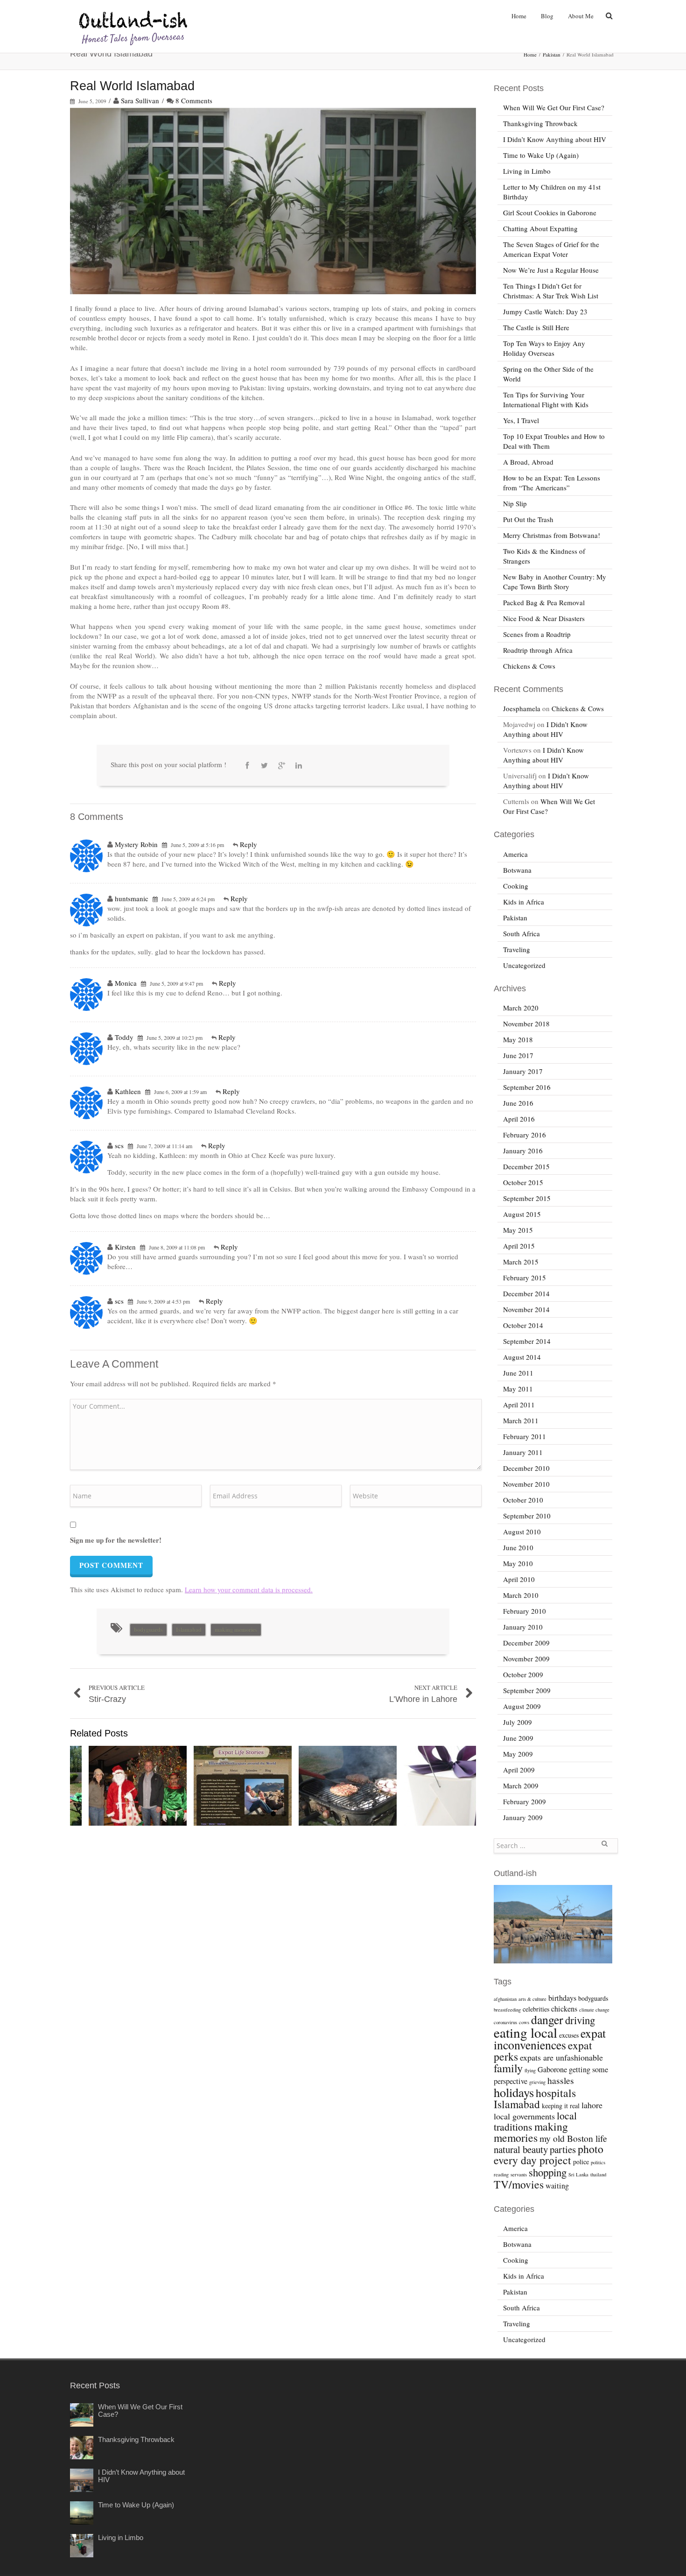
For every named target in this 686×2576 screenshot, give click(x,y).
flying (530, 2070)
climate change (594, 2010)
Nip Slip (515, 503)
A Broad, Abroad (528, 462)
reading (501, 2174)
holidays (514, 2092)
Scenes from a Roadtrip (537, 634)
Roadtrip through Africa (538, 650)
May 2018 (518, 1039)
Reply (248, 844)
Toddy (124, 1037)
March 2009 (521, 1786)
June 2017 (518, 1055)
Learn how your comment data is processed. (249, 1589)
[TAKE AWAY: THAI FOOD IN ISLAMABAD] (453, 1786)
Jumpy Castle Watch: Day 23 (545, 311)
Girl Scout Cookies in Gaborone (550, 212)
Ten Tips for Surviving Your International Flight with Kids (546, 399)
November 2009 (526, 1659)
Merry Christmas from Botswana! (552, 535)
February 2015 (525, 1277)
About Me (581, 16)
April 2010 (519, 1579)
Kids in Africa (524, 902)
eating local (525, 2032)
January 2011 (523, 1452)
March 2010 (521, 1595)
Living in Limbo (527, 171)
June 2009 (518, 1738)
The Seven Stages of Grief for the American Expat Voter (551, 249)
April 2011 (519, 1404)
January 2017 (523, 1071)
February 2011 (525, 1436)
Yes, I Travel (521, 420)
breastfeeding (507, 2010)
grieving (537, 2082)
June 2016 (518, 1103)
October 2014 (523, 1325)
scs (119, 1145)
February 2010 (525, 1611)
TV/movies (519, 2184)
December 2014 (526, 1293)
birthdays (562, 1998)
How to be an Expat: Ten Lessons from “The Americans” (552, 483)
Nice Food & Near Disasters (544, 618)
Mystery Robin (136, 844)
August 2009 (522, 1706)
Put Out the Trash (528, 519)
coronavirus (505, 2022)
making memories (236, 1630)
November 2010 (526, 1484)
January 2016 (523, 1150)
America (515, 854)
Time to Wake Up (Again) (541, 155)
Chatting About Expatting (540, 228)
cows (524, 2022)
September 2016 (527, 1087)
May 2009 (518, 1754)
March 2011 (521, 1420)
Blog (547, 16)
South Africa (521, 933)
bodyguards (148, 1630)
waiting (557, 2186)
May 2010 (518, 1563)
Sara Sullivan (140, 100)
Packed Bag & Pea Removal (544, 602)
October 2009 (523, 1674)
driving (580, 2020)
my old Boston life (573, 2138)
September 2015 (527, 1198)
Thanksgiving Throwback (540, 123)
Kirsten (125, 1247)
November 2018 (526, 1023)
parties (563, 2149)
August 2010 (522, 1531)
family (508, 2068)
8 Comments (194, 100)
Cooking (516, 886)
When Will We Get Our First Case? (554, 107)
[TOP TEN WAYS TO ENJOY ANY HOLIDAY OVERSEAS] (138, 1786)
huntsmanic (132, 898)
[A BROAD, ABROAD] (243, 1786)
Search (604, 1847)
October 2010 (523, 1500)
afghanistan (505, 1999)
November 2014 (526, 1309)
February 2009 (525, 1801)
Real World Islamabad (132, 86)
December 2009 (526, 1643)
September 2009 (527, 1690)
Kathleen (128, 1091)
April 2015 (519, 1246)
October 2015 (523, 1182)
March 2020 (521, 1008)
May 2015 (518, 1230)
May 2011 (518, 1389)
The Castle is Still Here (536, 327)
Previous (79, 1787)
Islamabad (189, 1630)
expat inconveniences (550, 2039)
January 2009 (523, 1817)
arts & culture (532, 1999)
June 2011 (518, 1373)
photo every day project (549, 2154)
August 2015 (522, 1214)
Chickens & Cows (529, 666)
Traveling (517, 949)
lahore (592, 2105)
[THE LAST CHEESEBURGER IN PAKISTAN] (348, 1786)
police (581, 2162)
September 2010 (527, 1516)
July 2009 (518, 1722)
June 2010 (518, 1547)
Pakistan (552, 54)
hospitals (556, 2093)
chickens (564, 2009)
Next (467, 1787)
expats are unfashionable (561, 2057)
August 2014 (522, 1357)
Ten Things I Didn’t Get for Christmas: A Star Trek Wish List (551, 291)
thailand (598, 2174)
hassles (561, 2080)
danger (547, 2019)
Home (519, 16)
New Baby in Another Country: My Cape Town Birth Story (555, 582)
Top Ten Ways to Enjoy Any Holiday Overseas (544, 348)
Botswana (517, 870)
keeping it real (561, 2106)
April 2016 (519, 1119)
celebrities (536, 2009)
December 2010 (526, 1468)
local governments (524, 2116)
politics (598, 2162)
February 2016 (525, 1135)
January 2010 (523, 1627)
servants (519, 2174)
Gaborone (552, 2069)
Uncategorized (524, 965)
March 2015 (521, 1262)
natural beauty (521, 2149)
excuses (569, 2035)
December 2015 (526, 1166)
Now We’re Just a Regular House (551, 270)
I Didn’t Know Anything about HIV (555, 139)
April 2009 (519, 1770)
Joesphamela (522, 708)
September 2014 (527, 1341)
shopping (548, 2172)
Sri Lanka (578, 2174)
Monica (126, 983)
